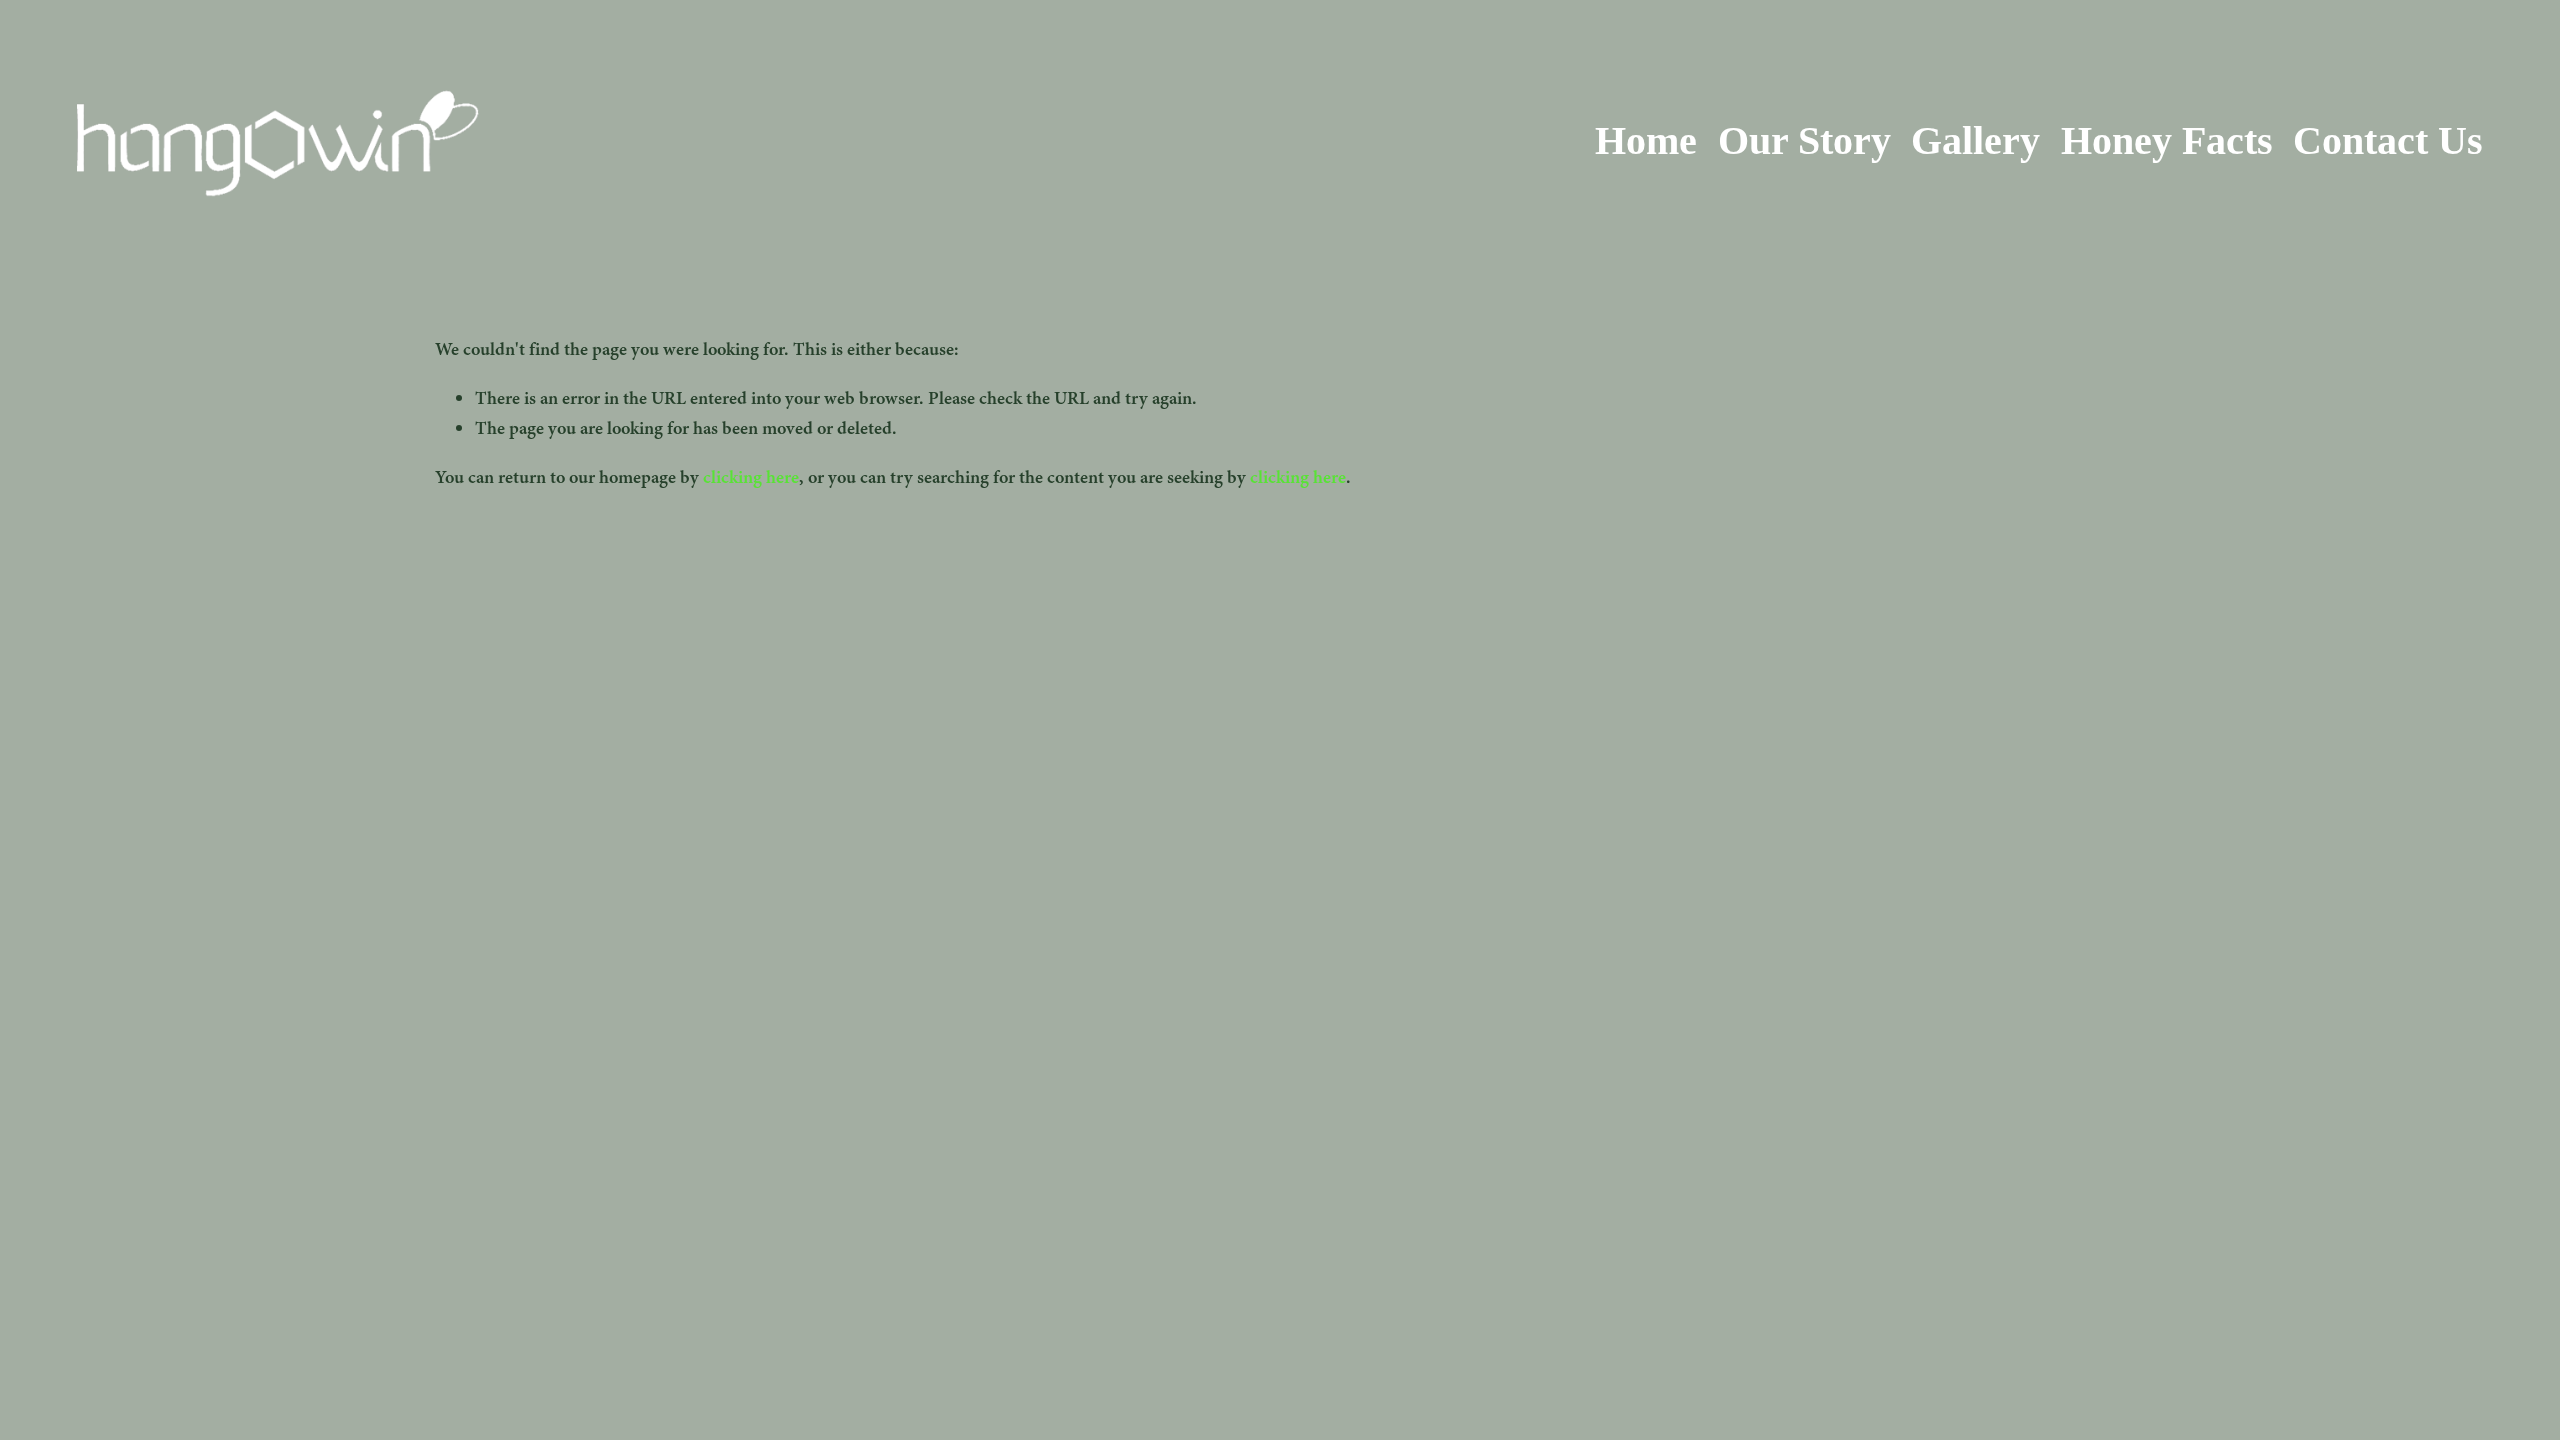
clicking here (751, 477)
